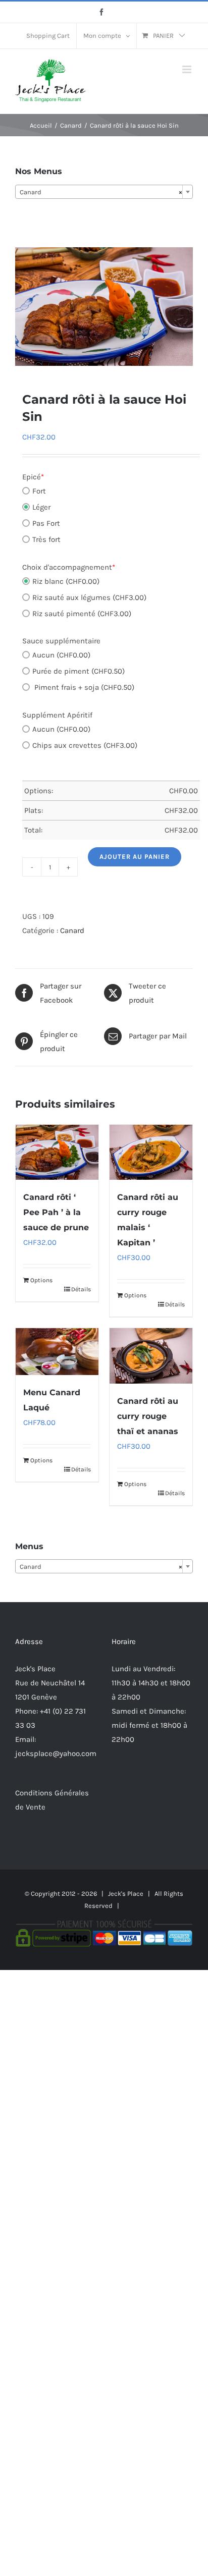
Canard (72, 930)
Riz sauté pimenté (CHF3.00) (82, 614)
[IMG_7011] (104, 307)
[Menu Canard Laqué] (57, 1352)
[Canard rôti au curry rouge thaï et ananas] (151, 1356)
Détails (81, 1289)
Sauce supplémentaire (61, 641)
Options (41, 1280)
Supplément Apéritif (57, 715)
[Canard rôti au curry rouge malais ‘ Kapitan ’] (151, 1152)
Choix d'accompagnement (69, 567)
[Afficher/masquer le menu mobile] (188, 69)
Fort (39, 491)
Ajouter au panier (135, 857)
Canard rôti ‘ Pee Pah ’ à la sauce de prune (56, 1212)
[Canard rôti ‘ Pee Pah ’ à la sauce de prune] (57, 1152)
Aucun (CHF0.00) (61, 655)
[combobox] (104, 192)
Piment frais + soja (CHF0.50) (83, 687)
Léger (41, 507)
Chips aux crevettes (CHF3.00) (85, 745)
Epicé (33, 477)
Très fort (46, 539)
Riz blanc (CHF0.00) (66, 581)
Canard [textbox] (101, 192)
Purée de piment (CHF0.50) (79, 671)
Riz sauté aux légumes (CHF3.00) (89, 597)
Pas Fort (46, 523)
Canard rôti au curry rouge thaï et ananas (148, 1416)
